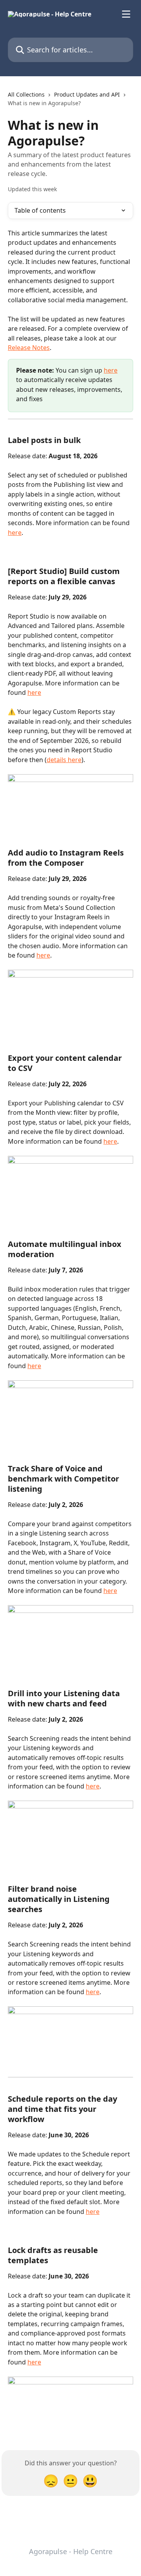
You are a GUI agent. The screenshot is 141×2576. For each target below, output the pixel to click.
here (111, 370)
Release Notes (29, 348)
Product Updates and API (87, 94)
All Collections (26, 94)
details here (64, 760)
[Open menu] (126, 14)
